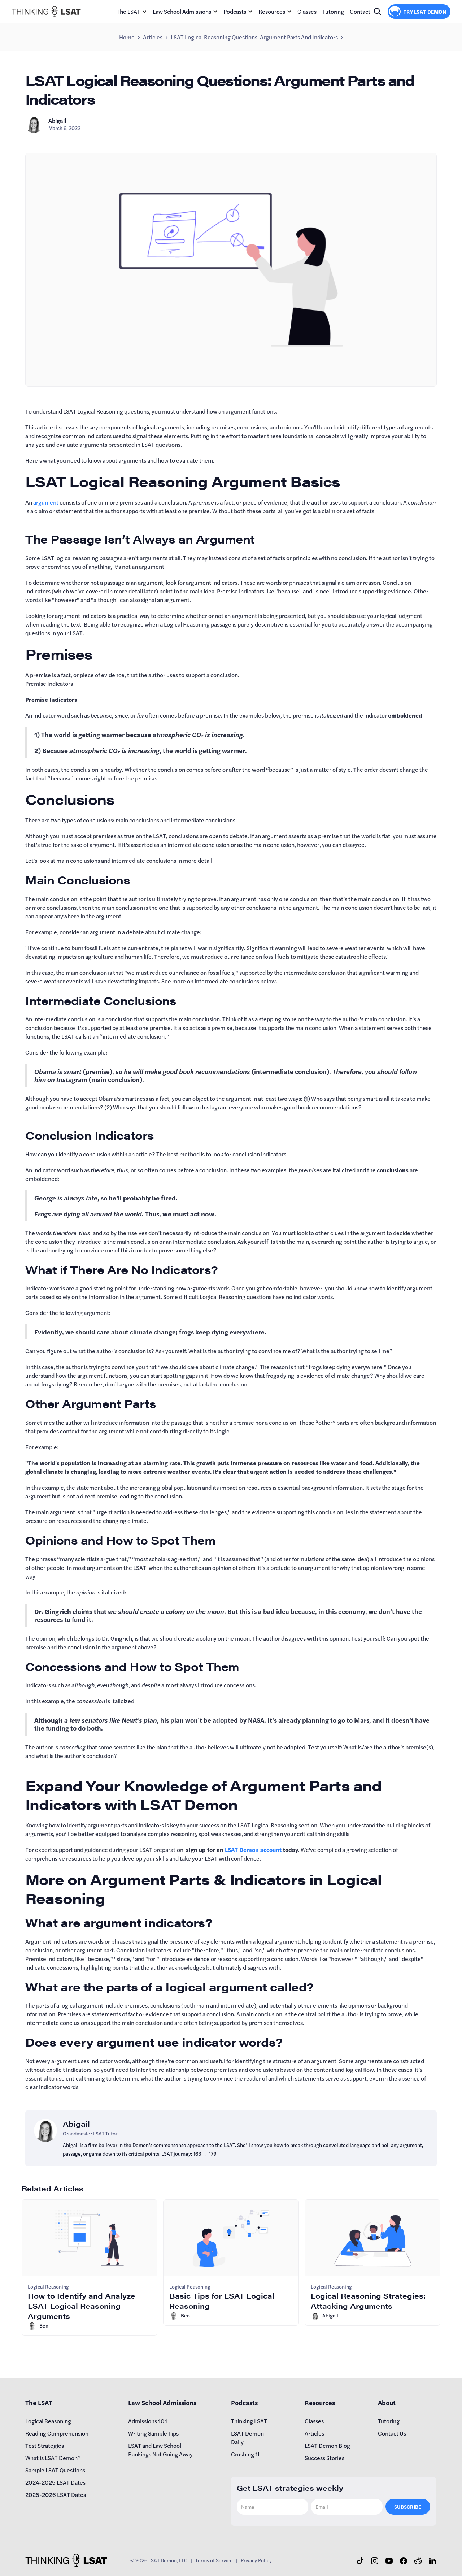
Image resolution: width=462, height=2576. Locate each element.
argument (46, 502)
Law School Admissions (182, 11)
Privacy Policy (256, 2560)
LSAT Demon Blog (327, 2445)
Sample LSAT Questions (55, 2470)
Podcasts (235, 11)
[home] (46, 11)
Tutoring (333, 11)
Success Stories (324, 2458)
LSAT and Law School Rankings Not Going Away (160, 2450)
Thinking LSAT (249, 2421)
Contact (360, 11)
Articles (153, 37)
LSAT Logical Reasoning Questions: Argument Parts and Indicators (254, 37)
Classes (307, 11)
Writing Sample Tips (153, 2433)
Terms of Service (214, 2560)
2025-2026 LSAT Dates (56, 2495)
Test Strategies (45, 2445)
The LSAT (128, 11)
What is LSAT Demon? (53, 2458)
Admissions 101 (148, 2421)
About (387, 2402)
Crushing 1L (246, 2454)
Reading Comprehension (57, 2433)
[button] (132, 12)
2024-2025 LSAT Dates (55, 2482)
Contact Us (392, 2433)
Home (127, 37)
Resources (272, 11)
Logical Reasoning (48, 2421)
